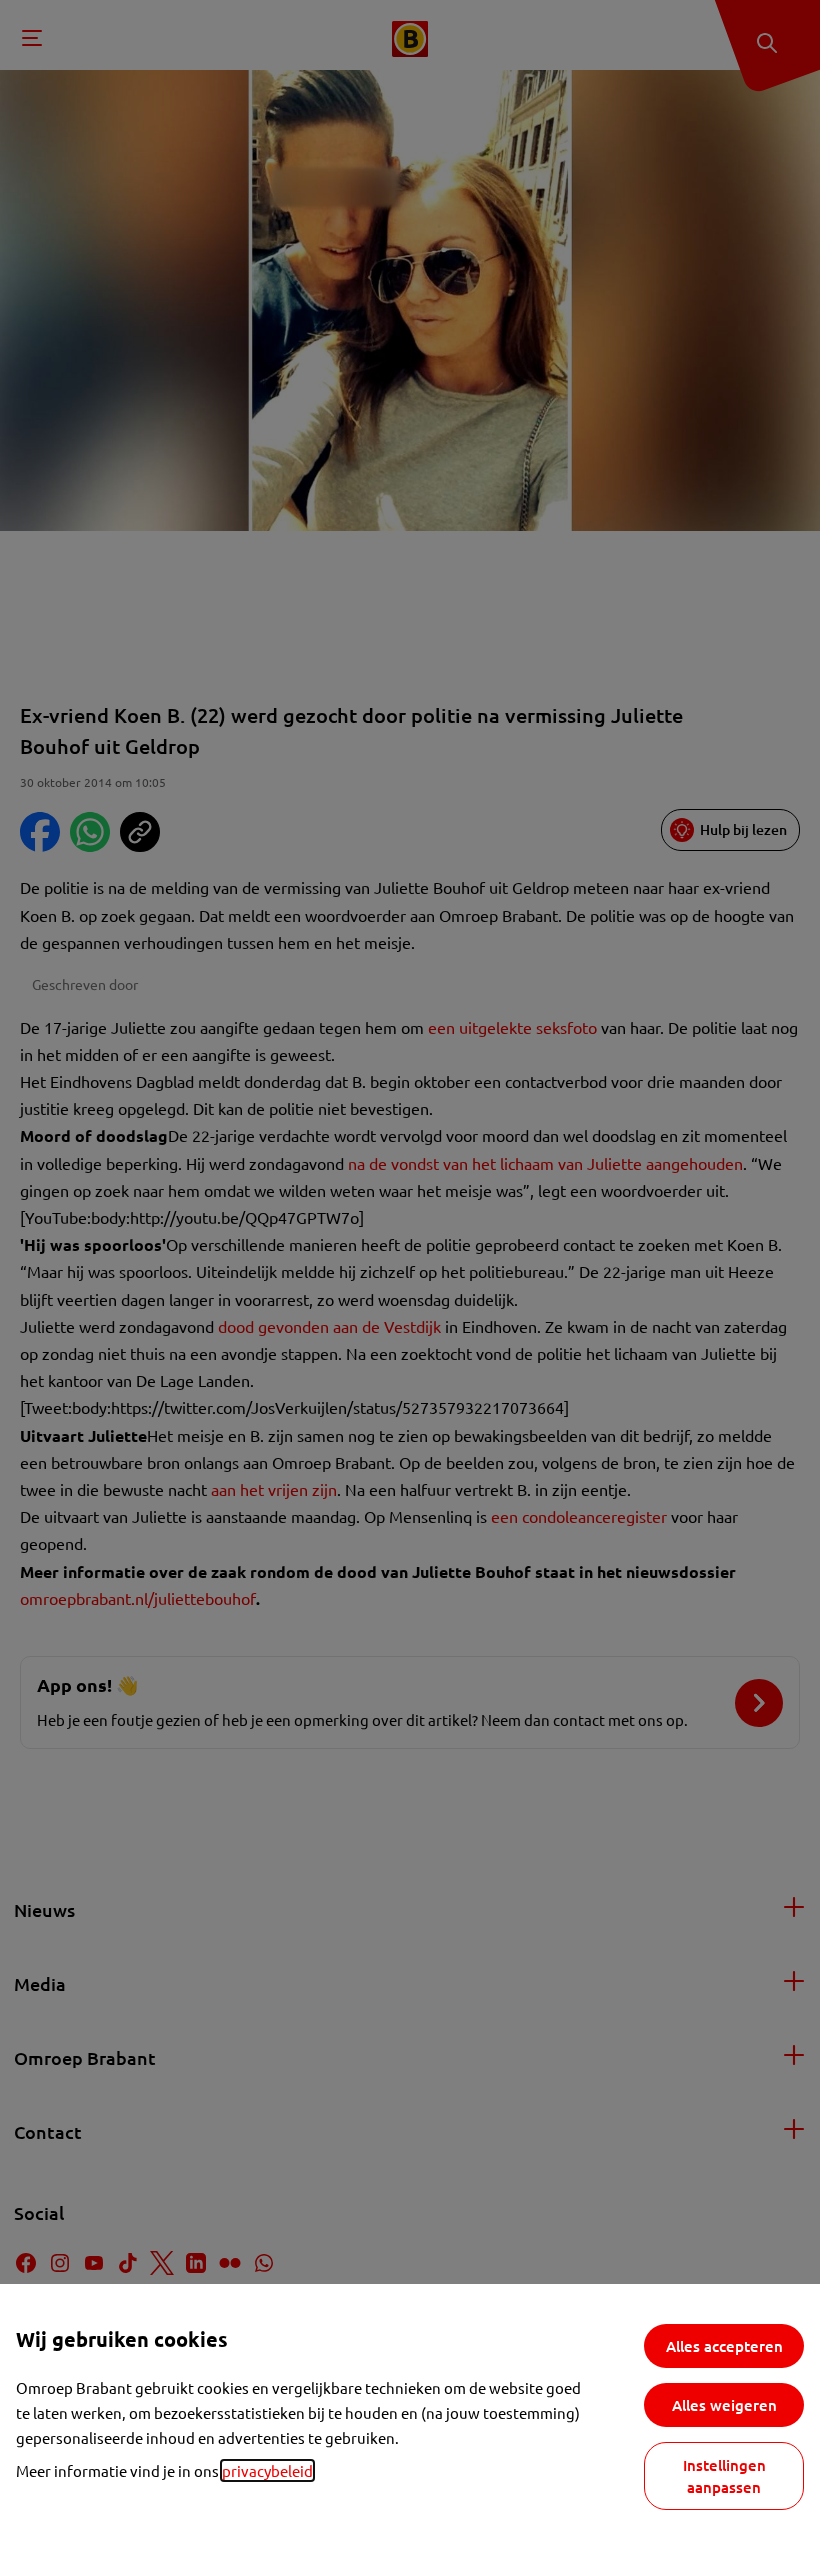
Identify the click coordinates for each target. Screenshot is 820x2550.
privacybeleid (267, 2470)
